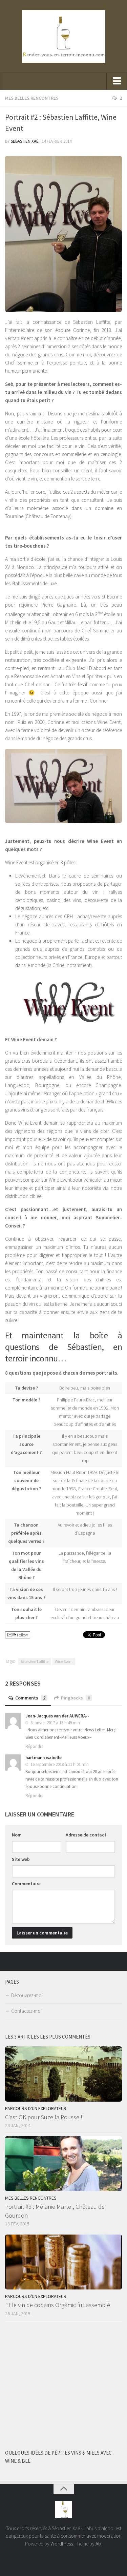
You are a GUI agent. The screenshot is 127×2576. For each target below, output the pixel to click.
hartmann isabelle (44, 1758)
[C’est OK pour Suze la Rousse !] (63, 2074)
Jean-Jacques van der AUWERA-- (57, 1716)
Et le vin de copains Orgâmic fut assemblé (58, 2305)
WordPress (62, 2544)
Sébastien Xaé (25, 141)
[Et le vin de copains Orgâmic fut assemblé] (63, 2262)
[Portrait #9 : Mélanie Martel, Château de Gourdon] (63, 2164)
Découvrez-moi (27, 1995)
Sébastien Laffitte (35, 1661)
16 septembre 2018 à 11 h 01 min (59, 1764)
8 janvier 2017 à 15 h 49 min (55, 1723)
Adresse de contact (86, 1835)
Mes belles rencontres (32, 98)
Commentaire (26, 1884)
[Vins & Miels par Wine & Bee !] (118, 1961)
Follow (22, 1635)
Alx (98, 2544)
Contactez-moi (26, 2011)
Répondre (34, 1746)
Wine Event (64, 1661)
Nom (17, 1835)
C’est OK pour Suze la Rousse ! (44, 2117)
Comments (30, 1698)
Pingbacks (76, 1698)
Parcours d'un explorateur (36, 2108)
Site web (21, 1859)
